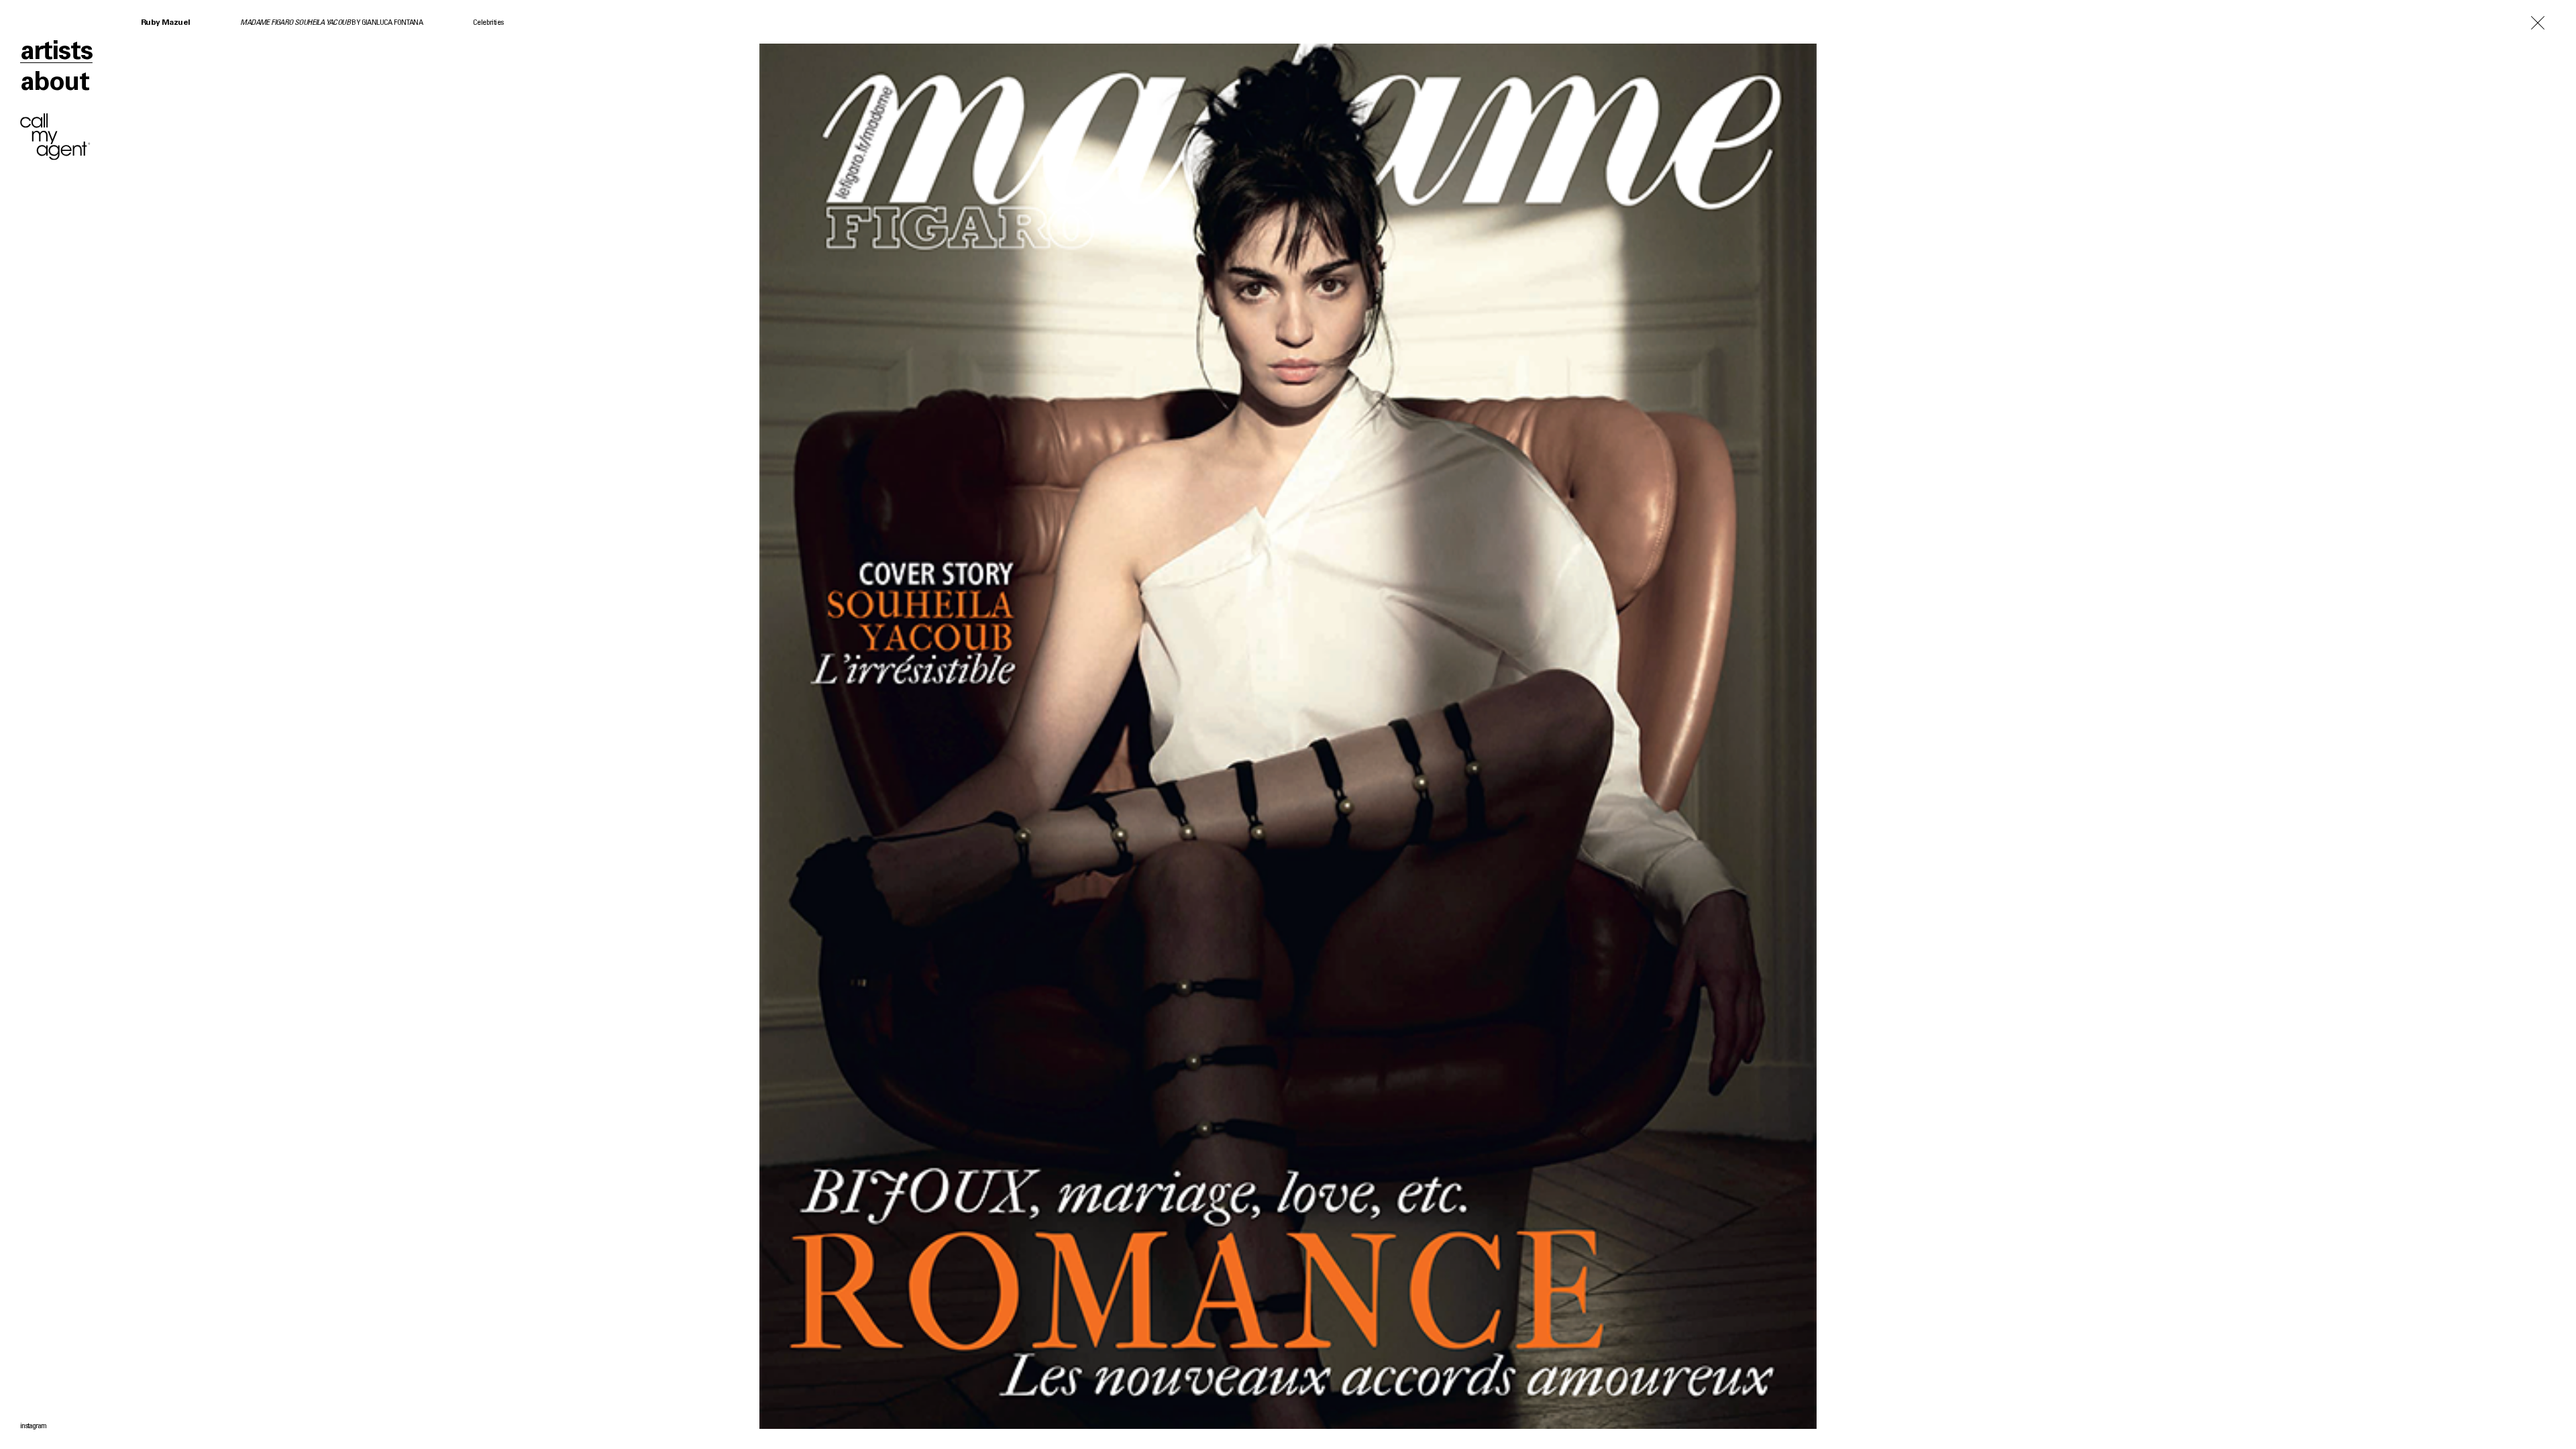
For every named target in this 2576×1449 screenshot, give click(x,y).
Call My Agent (55, 137)
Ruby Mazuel (165, 23)
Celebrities (488, 23)
